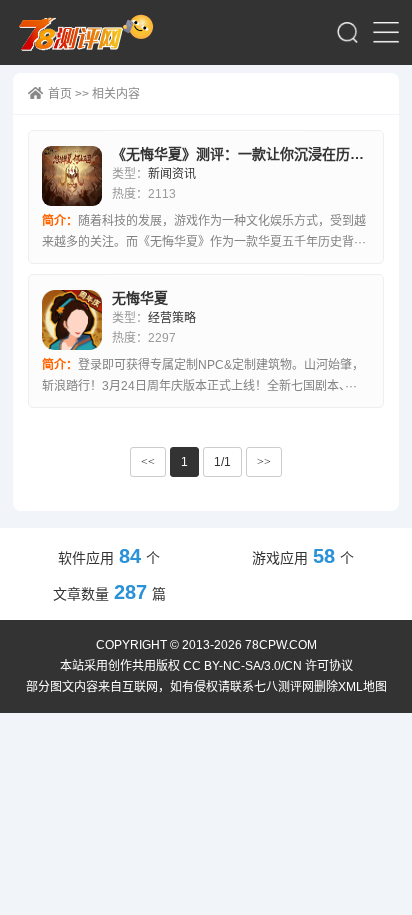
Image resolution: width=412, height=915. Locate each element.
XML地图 (362, 687)
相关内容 (116, 94)
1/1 (222, 462)
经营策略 (172, 318)
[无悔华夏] (72, 320)
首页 (60, 94)
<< (148, 462)
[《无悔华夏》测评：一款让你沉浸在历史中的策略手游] (72, 176)
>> (264, 462)
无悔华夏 (140, 298)
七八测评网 (92, 32)
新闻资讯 (172, 174)
